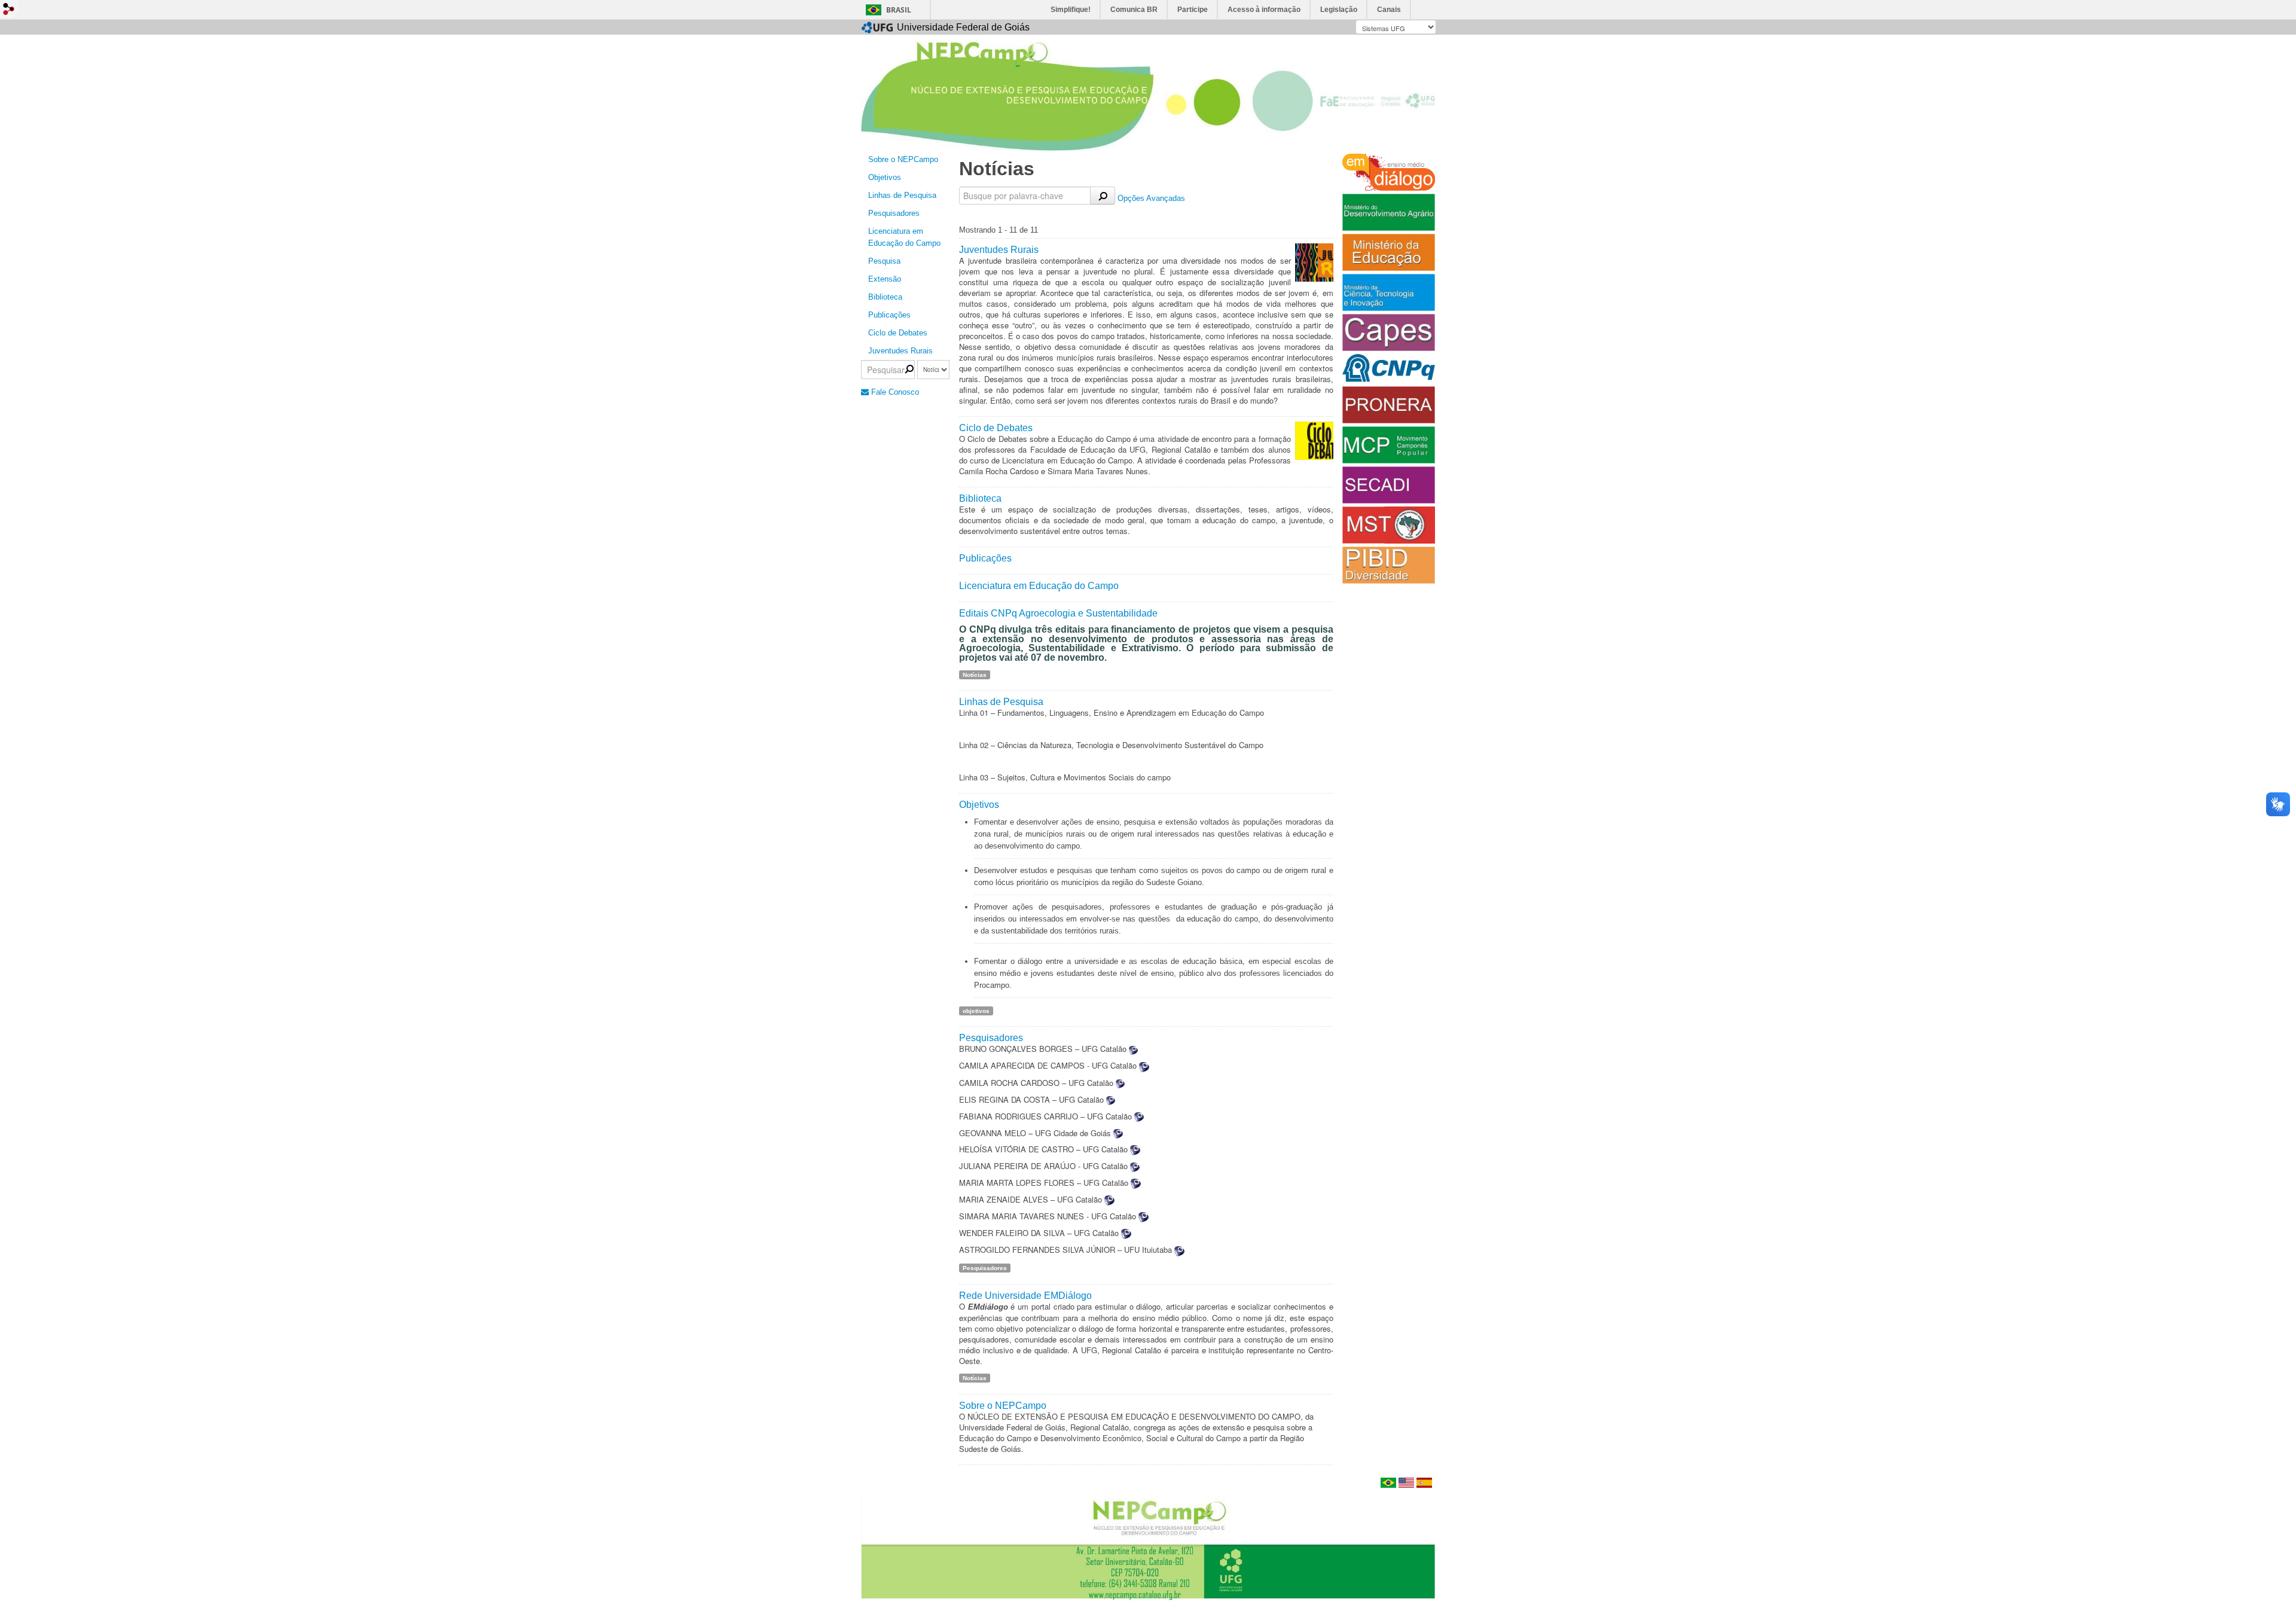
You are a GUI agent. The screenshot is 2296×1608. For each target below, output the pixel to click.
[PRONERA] (1389, 404)
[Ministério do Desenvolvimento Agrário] (1389, 212)
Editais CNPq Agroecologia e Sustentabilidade (1058, 613)
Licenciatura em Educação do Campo (904, 237)
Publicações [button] (889, 315)
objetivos (976, 1010)
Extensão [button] (885, 279)
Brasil (899, 10)
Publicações (985, 558)
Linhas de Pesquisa (902, 195)
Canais (1389, 10)
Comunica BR (1134, 10)
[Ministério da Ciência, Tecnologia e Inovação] (1389, 292)
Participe (1193, 10)
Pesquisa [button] (884, 261)
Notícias (975, 674)
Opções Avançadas (1151, 198)
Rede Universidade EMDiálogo (1025, 1295)
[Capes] (1389, 332)
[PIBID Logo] (1389, 564)
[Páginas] (1148, 1546)
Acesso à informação (1264, 10)
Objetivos (885, 177)
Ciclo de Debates (898, 333)
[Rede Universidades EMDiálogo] (1389, 171)
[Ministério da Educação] (1389, 251)
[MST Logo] (1389, 524)
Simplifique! (1071, 10)
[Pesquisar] (1103, 196)
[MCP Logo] (1389, 444)
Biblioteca (885, 297)
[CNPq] (1389, 368)
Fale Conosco (894, 392)
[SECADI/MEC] (1389, 484)
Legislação (1339, 10)
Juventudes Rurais (900, 351)
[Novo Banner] (1148, 94)
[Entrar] (9, 9)
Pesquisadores (894, 213)
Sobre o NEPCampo (903, 159)
